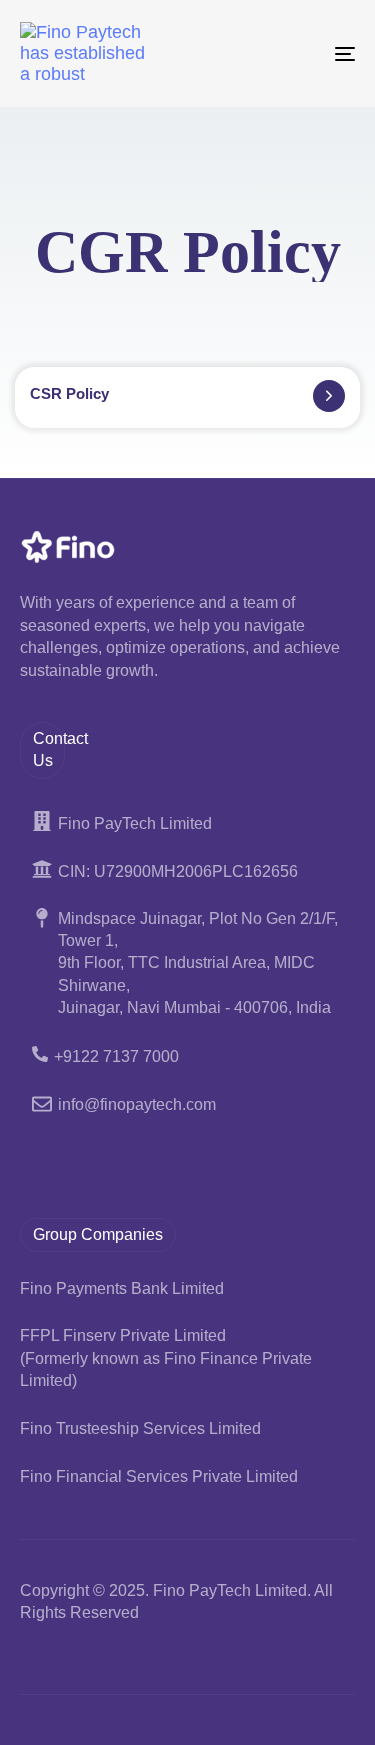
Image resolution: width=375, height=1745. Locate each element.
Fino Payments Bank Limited (122, 1288)
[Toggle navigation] (299, 53)
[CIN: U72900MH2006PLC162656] (187, 872)
